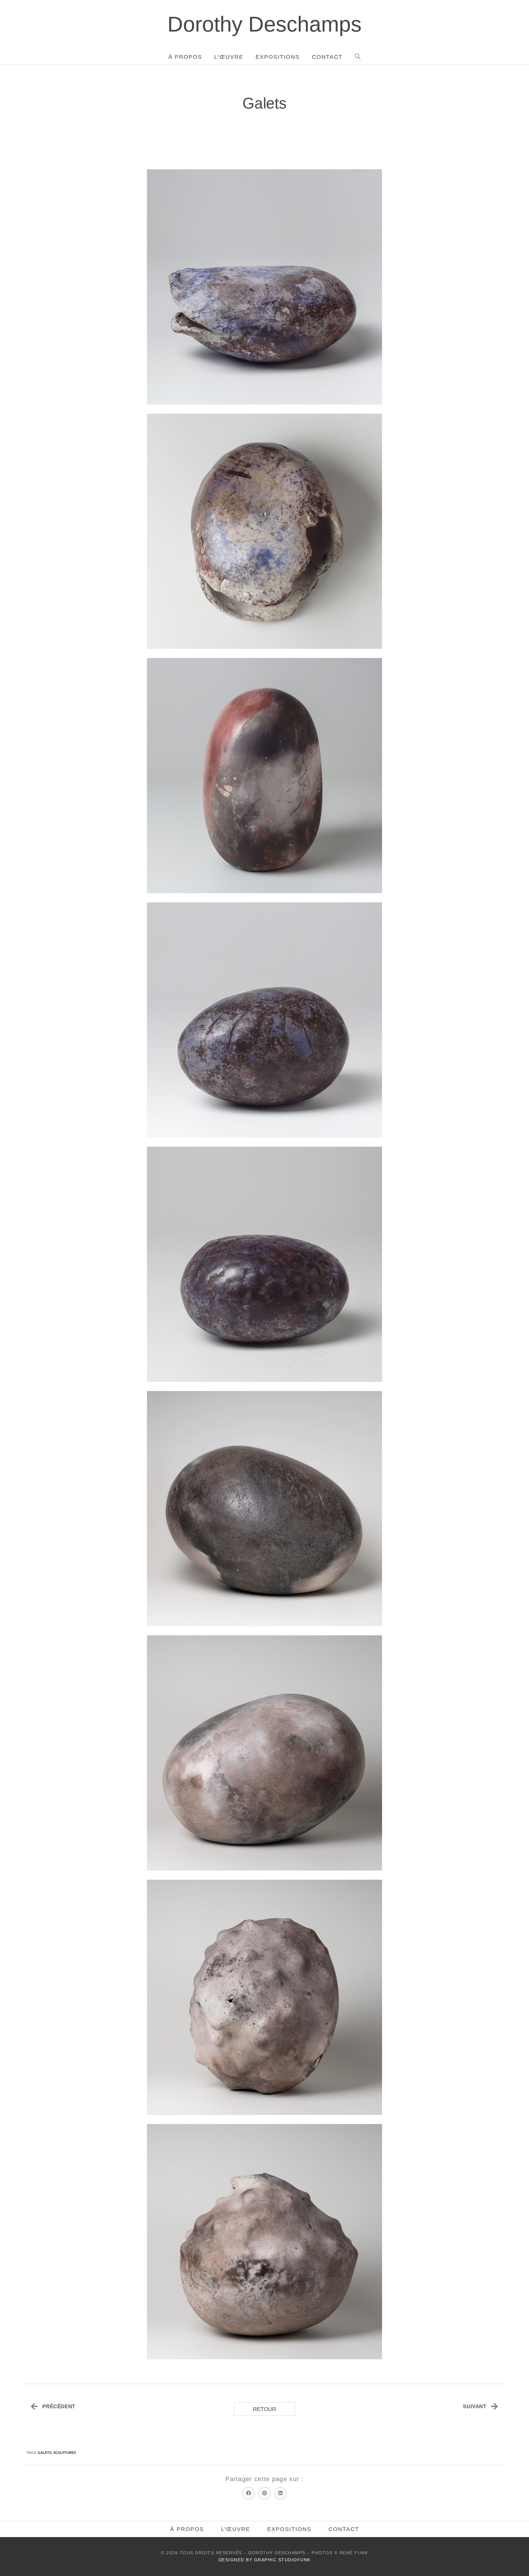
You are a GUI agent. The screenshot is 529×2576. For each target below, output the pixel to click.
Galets (45, 2453)
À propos (187, 2529)
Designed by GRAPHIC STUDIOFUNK (265, 2560)
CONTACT (344, 2529)
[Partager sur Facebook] (249, 2493)
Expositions (289, 2529)
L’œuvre (236, 2529)
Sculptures (65, 2453)
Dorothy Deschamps (264, 24)
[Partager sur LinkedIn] (280, 2493)
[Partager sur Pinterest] (264, 2493)
